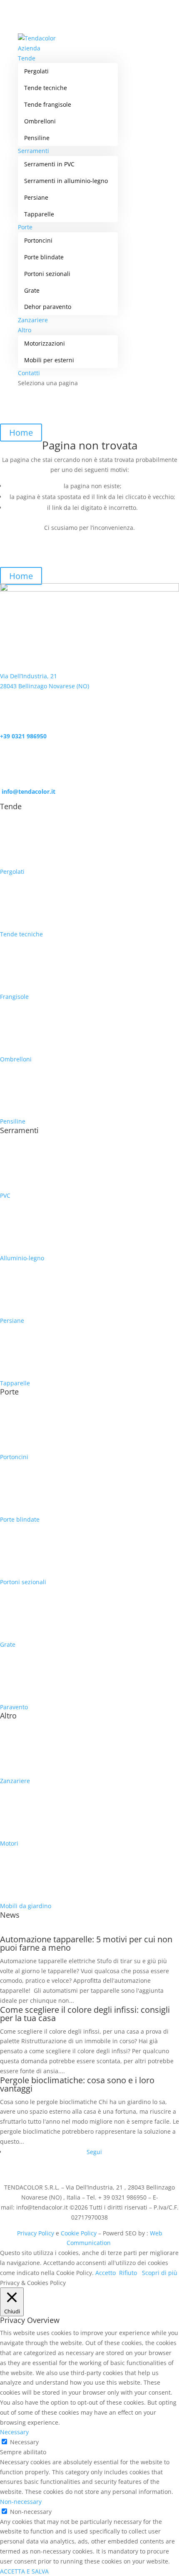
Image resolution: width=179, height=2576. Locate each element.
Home (21, 433)
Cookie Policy (80, 2233)
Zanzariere (33, 320)
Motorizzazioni (45, 343)
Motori (9, 1843)
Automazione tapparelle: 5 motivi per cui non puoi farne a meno (86, 1943)
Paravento (14, 1707)
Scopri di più (160, 2273)
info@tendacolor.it (28, 791)
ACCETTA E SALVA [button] (24, 2571)
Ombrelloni (40, 121)
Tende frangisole (48, 104)
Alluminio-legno (22, 1258)
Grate (32, 290)
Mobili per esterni (49, 360)
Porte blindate (44, 257)
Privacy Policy (36, 2233)
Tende (27, 58)
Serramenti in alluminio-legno (66, 181)
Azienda (29, 48)
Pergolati (36, 71)
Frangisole (14, 997)
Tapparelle (39, 214)
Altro (25, 330)
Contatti (29, 373)
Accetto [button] (106, 2273)
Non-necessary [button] (21, 2502)
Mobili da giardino (26, 1906)
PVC (5, 1195)
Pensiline (37, 138)
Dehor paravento (48, 307)
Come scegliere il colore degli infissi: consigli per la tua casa (85, 2014)
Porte (25, 227)
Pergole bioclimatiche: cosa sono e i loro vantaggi (77, 2084)
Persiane (36, 197)
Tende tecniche (46, 88)
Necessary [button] (14, 2432)
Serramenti (34, 151)
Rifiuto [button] (128, 2273)
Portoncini (38, 240)
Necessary (24, 2442)
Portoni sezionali (47, 274)
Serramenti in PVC (49, 164)
